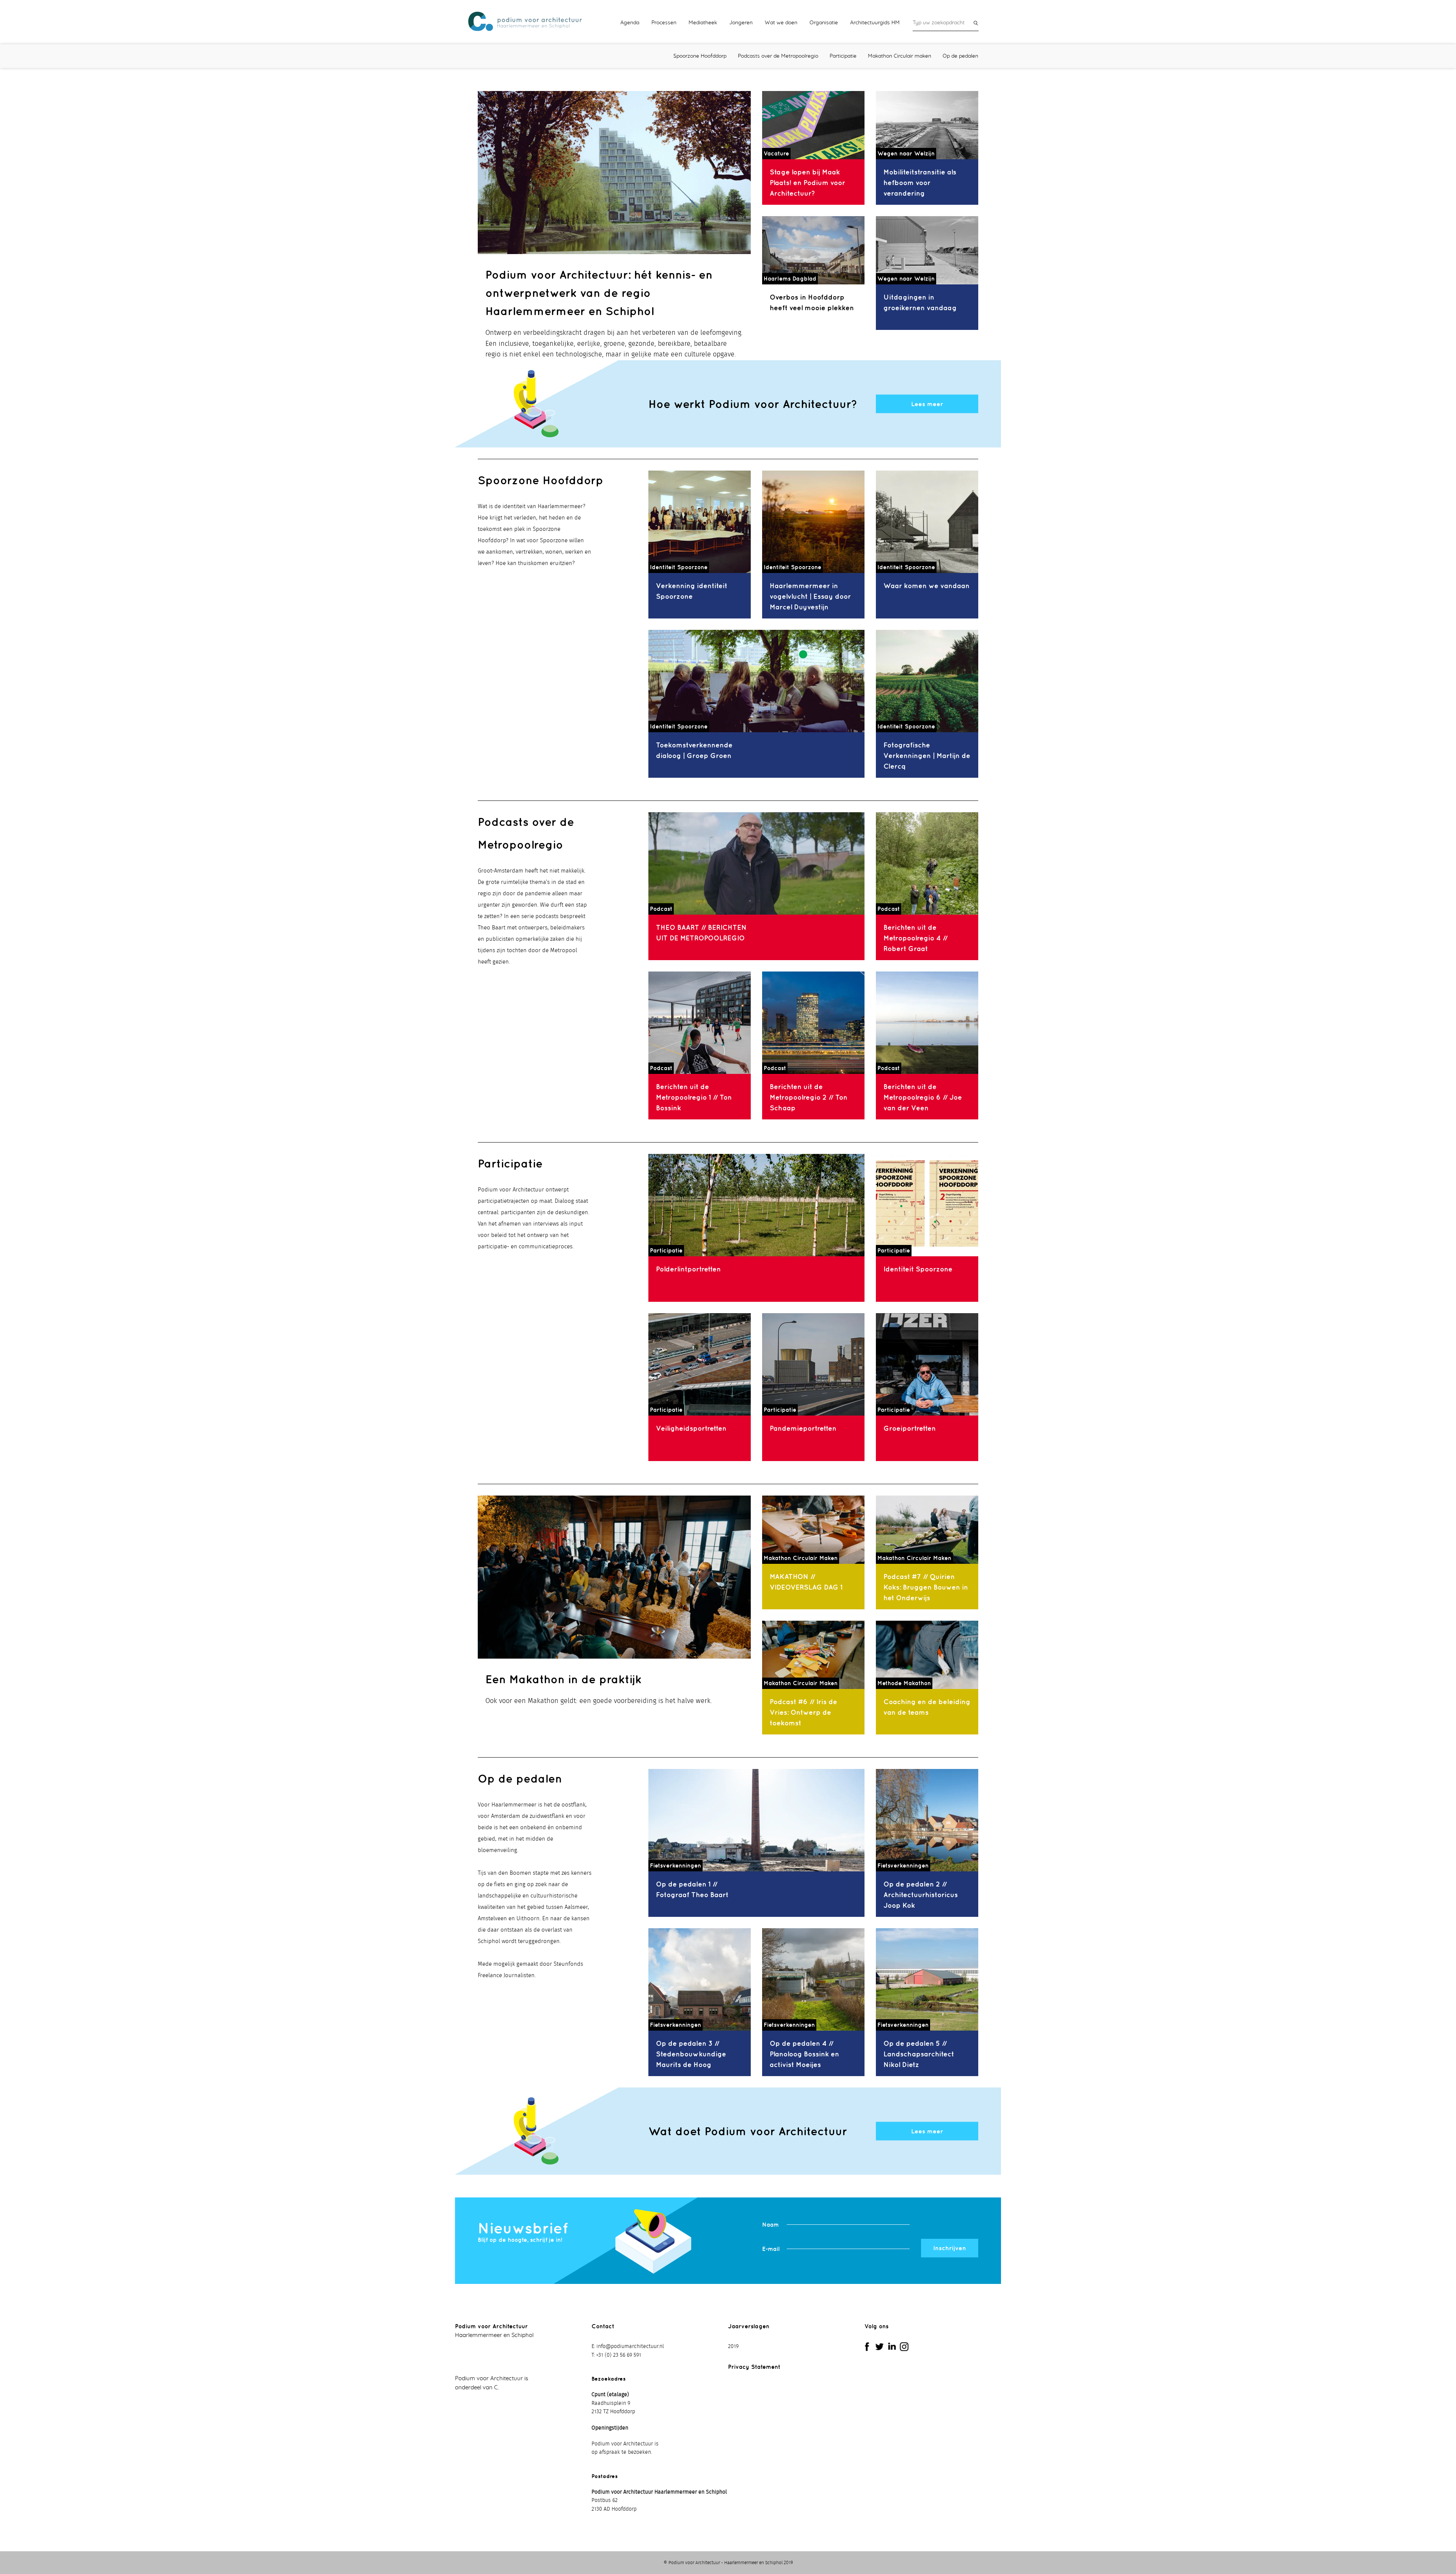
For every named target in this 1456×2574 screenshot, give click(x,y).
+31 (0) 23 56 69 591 (619, 2355)
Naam (770, 2225)
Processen (664, 23)
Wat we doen (781, 23)
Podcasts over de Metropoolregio (778, 56)
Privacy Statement (754, 2367)
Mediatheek (703, 23)
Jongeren (741, 23)
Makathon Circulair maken (900, 56)
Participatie (843, 56)
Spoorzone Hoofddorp (700, 56)
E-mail (771, 2249)
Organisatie (824, 23)
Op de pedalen (960, 56)
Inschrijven (950, 2248)
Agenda (630, 23)
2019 (733, 2346)
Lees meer (927, 404)
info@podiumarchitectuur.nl (630, 2346)
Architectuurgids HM (875, 23)
